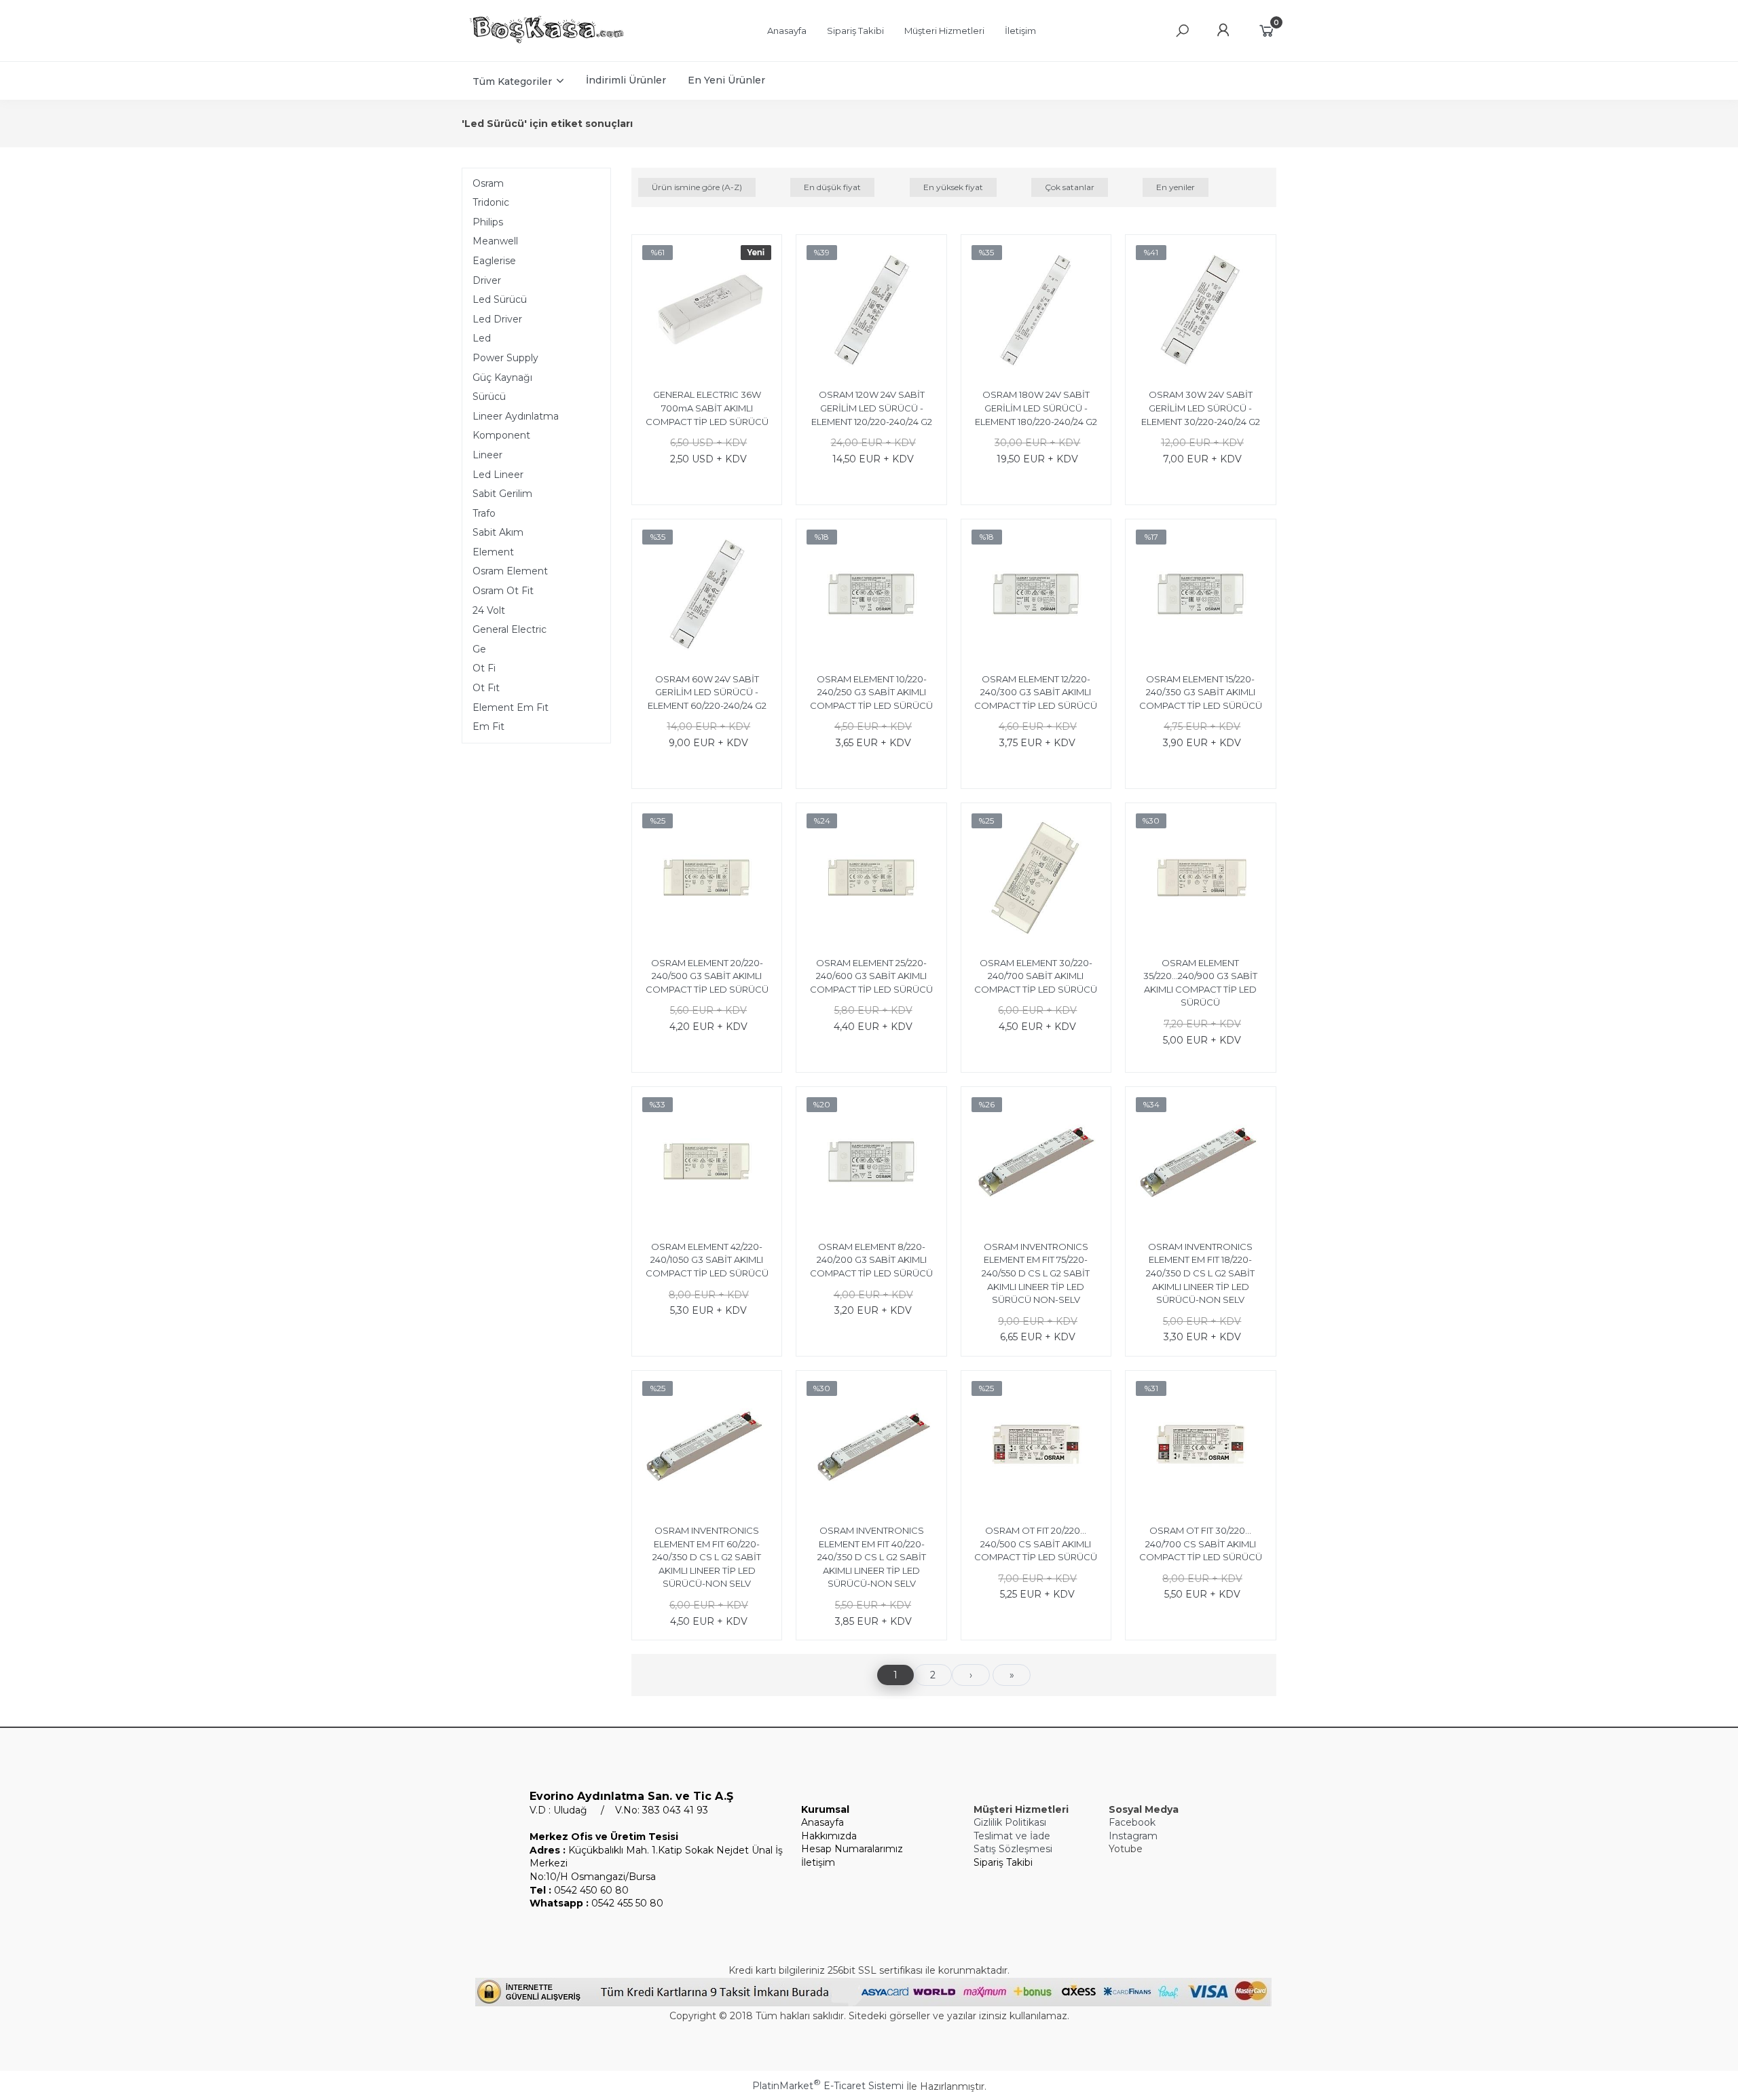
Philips (488, 222)
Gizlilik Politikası (1010, 1822)
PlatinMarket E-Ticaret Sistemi (828, 2086)
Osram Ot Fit (503, 591)
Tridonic (491, 202)
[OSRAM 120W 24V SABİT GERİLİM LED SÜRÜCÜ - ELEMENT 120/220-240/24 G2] (871, 312)
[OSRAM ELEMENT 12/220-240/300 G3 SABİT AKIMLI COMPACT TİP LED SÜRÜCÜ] (1036, 596)
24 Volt (489, 610)
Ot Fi (484, 668)
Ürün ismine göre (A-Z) (697, 187)
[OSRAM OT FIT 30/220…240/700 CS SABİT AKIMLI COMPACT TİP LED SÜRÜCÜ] (1200, 1448)
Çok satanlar (1070, 187)
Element (493, 552)
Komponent (501, 435)
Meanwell (495, 241)
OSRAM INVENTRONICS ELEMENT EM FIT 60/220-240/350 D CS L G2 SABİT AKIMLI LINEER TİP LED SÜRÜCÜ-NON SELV (707, 1557)
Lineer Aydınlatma (516, 416)
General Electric (510, 629)
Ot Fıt (486, 688)
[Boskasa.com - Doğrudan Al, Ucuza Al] (547, 45)
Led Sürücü (500, 299)
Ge (479, 649)
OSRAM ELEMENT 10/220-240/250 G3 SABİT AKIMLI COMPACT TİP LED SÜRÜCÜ (871, 692)
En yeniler (1176, 187)
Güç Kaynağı (502, 377)
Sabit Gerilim (502, 494)
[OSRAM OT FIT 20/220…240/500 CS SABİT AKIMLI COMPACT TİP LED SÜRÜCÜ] (1036, 1448)
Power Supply (505, 358)
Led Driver (497, 319)
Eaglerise (494, 261)
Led (482, 338)
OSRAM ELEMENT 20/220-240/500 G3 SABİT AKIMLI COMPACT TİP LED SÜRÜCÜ (707, 976)
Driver (487, 280)
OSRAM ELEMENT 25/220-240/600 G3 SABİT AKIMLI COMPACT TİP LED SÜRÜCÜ (871, 976)
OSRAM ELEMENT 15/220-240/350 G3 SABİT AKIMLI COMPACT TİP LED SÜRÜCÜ (1201, 692)
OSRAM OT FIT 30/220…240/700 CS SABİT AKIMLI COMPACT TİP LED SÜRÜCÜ (1201, 1544)
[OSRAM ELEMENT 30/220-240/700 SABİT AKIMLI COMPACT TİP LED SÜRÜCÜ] (1036, 880)
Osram (488, 183)
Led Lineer (498, 475)
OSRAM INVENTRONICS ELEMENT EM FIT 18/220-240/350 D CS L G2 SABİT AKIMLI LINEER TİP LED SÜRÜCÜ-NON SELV (1200, 1273)
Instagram (1133, 1836)
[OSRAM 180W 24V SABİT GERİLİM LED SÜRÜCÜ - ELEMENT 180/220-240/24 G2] (1036, 312)
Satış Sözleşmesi (1013, 1849)
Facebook (1132, 1822)
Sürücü (489, 397)
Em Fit (488, 726)
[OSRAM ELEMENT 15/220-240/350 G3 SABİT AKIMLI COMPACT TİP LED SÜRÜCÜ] (1200, 596)
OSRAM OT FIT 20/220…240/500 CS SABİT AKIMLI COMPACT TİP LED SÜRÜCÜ (1036, 1544)
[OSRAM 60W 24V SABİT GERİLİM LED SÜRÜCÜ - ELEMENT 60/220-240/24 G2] (707, 596)
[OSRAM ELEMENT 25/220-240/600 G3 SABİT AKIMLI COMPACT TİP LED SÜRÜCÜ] (871, 880)
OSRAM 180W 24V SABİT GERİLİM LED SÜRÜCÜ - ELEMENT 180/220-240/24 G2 (1036, 408)
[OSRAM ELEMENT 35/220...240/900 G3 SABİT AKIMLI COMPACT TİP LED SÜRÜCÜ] (1200, 880)
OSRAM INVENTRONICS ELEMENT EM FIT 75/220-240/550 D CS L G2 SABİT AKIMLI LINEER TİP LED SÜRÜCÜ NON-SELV (1036, 1273)
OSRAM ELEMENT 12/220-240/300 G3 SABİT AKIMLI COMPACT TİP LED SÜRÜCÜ (1036, 692)
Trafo (484, 513)
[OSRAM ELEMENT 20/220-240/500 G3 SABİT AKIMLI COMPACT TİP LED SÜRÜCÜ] (707, 880)
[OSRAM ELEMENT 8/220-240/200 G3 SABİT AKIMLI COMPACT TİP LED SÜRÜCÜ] (871, 1164)
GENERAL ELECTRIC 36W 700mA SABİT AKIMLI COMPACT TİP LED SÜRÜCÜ (707, 408)
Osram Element (510, 571)
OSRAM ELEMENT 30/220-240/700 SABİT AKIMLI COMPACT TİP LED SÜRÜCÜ (1036, 976)
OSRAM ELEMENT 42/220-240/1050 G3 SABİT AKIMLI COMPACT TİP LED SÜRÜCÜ (707, 1260)
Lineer (487, 455)
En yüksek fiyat (953, 187)
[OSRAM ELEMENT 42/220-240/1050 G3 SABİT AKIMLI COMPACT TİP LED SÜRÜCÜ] (707, 1164)
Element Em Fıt (511, 707)
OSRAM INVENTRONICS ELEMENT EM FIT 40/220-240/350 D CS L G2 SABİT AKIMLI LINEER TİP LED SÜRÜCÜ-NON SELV (872, 1557)
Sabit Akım (498, 532)
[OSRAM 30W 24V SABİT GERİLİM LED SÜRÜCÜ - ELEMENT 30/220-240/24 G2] (1200, 312)
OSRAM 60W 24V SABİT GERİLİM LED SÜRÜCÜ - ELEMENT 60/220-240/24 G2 (707, 692)
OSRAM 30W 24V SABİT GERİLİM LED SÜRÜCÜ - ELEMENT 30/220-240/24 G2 (1201, 408)
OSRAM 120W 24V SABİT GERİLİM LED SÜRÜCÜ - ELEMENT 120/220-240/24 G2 (872, 408)
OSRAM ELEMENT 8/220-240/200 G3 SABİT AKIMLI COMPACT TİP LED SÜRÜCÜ (871, 1260)
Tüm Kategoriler (512, 81)
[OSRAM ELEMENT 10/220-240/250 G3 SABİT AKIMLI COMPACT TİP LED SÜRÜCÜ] (871, 596)
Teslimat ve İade (1012, 1836)
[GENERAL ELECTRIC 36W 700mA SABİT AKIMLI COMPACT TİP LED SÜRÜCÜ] (707, 312)
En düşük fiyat (832, 187)
